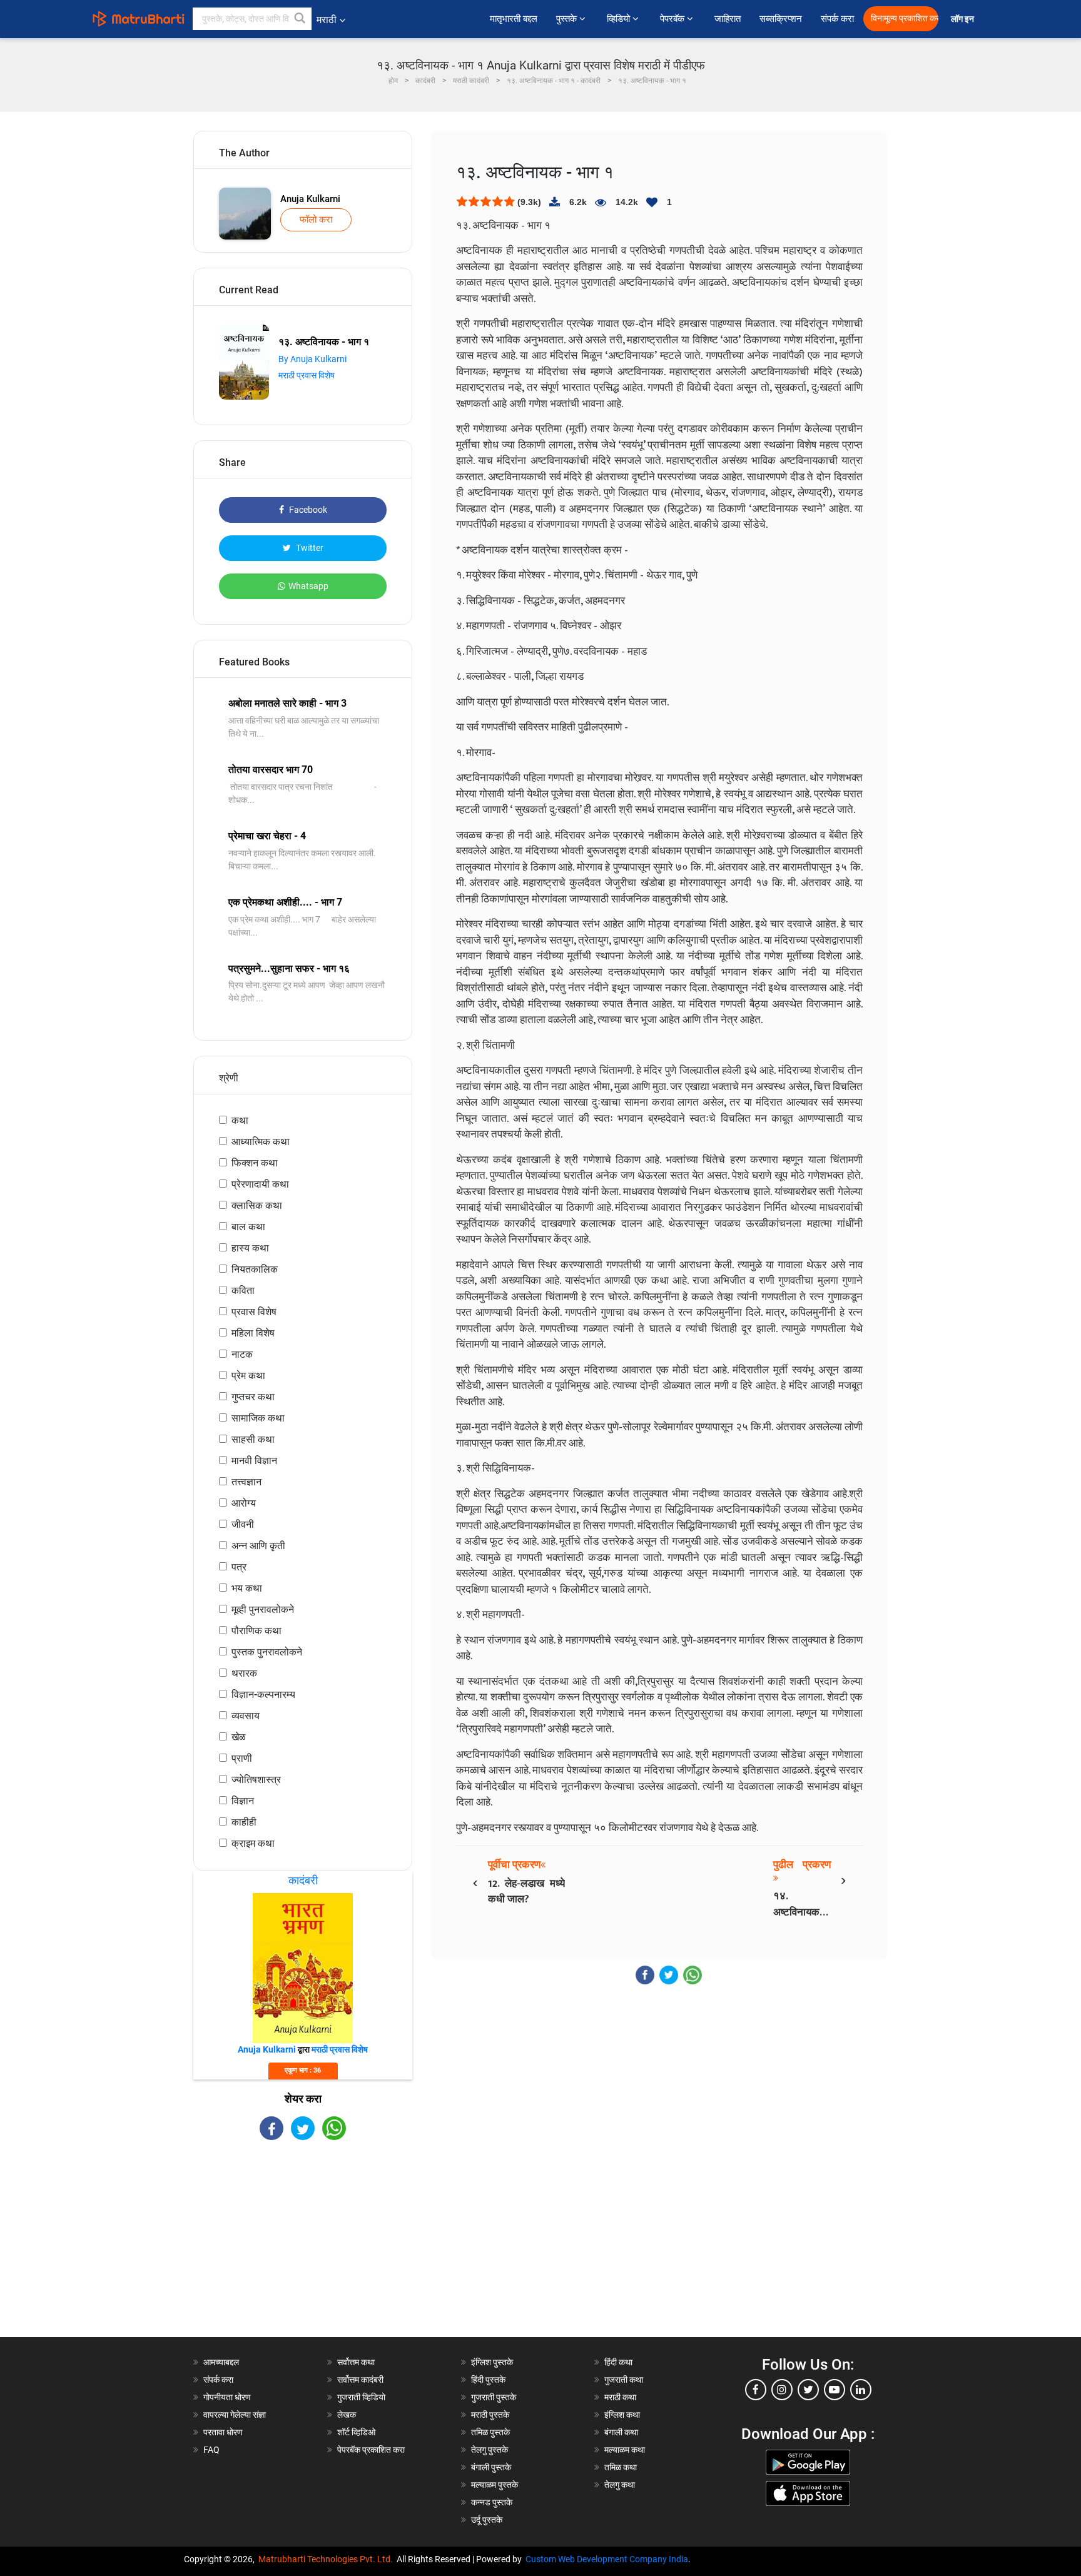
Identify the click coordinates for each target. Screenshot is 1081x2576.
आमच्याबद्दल (221, 2362)
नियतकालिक (255, 1269)
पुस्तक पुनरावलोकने (267, 1652)
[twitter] (808, 2390)
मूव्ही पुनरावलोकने (263, 1609)
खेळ (239, 1737)
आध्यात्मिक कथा (261, 1142)
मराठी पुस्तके (490, 2415)
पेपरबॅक (673, 19)
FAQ (211, 2450)
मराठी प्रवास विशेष (307, 375)
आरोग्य (244, 1503)
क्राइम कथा (253, 1843)
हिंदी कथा (618, 2362)
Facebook (307, 510)
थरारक (244, 1673)
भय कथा (247, 1588)
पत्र (239, 1567)
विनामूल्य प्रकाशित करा (905, 18)
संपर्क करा (837, 19)
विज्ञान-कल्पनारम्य (263, 1695)
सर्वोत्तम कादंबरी (360, 2380)
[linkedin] (861, 2390)
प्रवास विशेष (254, 1312)
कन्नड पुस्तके (492, 2502)
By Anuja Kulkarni (312, 359)
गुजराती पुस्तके (494, 2397)
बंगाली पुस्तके (491, 2467)
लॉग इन (964, 19)
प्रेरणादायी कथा (260, 1184)
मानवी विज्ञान (254, 1461)
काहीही (244, 1822)
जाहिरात (728, 19)
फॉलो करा (316, 220)
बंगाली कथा (621, 2432)
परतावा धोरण (224, 2432)
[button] (300, 19)
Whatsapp (308, 586)
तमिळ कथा (621, 2467)
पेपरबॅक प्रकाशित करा (371, 2450)
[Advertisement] (303, 2250)
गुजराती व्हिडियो (361, 2397)
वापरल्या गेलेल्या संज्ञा (235, 2415)
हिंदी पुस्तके (488, 2380)
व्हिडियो (620, 19)
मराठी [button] (327, 20)
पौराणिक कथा (256, 1631)
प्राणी (242, 1758)
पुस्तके (568, 19)
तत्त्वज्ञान (246, 1482)
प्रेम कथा (248, 1376)
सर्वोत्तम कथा (356, 2362)
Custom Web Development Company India (607, 2559)
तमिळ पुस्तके (490, 2432)
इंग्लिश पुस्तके (492, 2362)
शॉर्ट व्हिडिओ (356, 2432)
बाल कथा (248, 1227)
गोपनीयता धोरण (227, 2397)
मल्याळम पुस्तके (495, 2485)
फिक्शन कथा (255, 1163)
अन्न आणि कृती (258, 1546)
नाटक (242, 1354)
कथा (240, 1120)
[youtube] (835, 2390)
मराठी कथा (620, 2397)
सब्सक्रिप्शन (781, 19)
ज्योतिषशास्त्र (256, 1780)
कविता (243, 1291)
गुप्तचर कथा (253, 1397)
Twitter (309, 548)
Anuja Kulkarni (310, 199)
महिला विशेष (253, 1333)
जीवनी (243, 1524)
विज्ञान (243, 1801)
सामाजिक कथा (258, 1418)
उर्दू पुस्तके (487, 2520)
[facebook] (756, 2390)
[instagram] (782, 2390)
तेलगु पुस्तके (490, 2450)
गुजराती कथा (624, 2380)
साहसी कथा (253, 1439)
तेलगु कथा (620, 2485)
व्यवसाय (246, 1716)
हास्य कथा (250, 1248)
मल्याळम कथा (625, 2450)
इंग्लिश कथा (622, 2415)
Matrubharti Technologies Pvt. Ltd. (327, 2559)
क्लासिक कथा (257, 1205)
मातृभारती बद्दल (514, 19)
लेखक (347, 2415)
